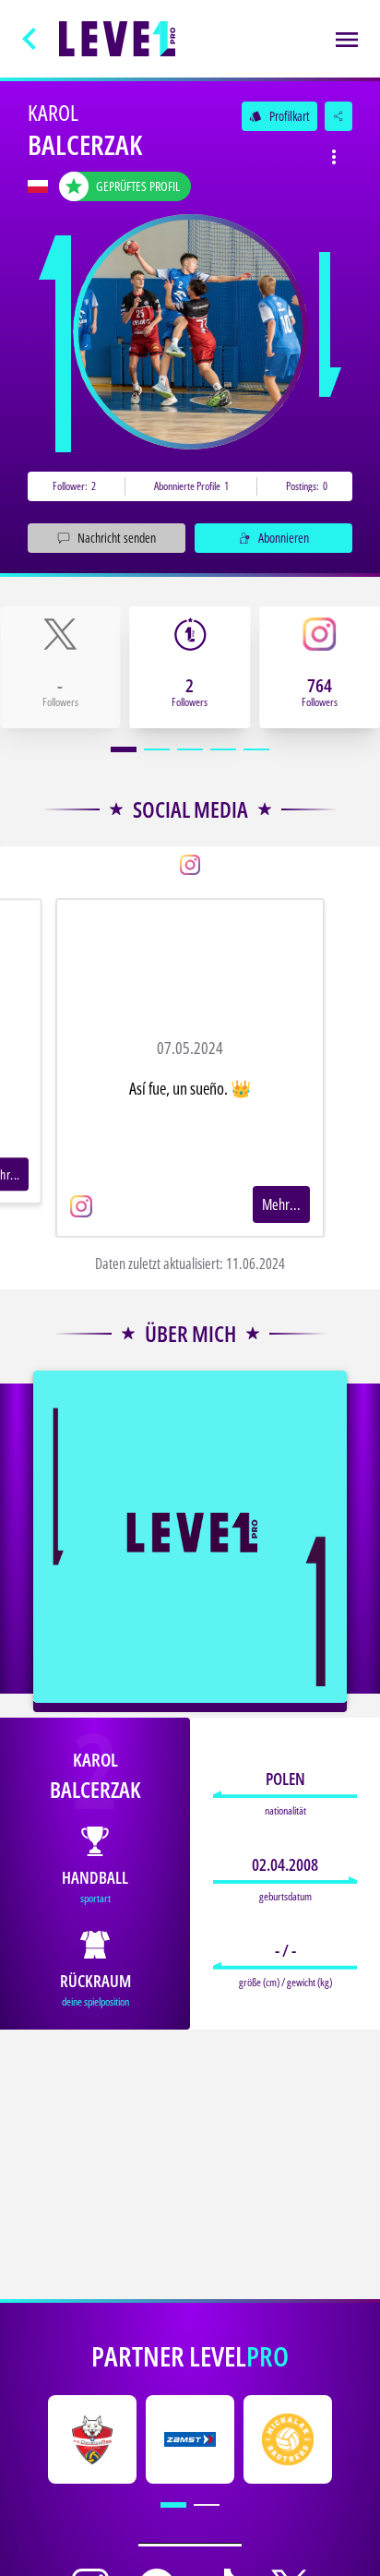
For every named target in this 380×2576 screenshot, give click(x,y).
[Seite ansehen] (190, 332)
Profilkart (279, 116)
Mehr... (281, 1204)
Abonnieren (284, 538)
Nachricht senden (117, 538)
